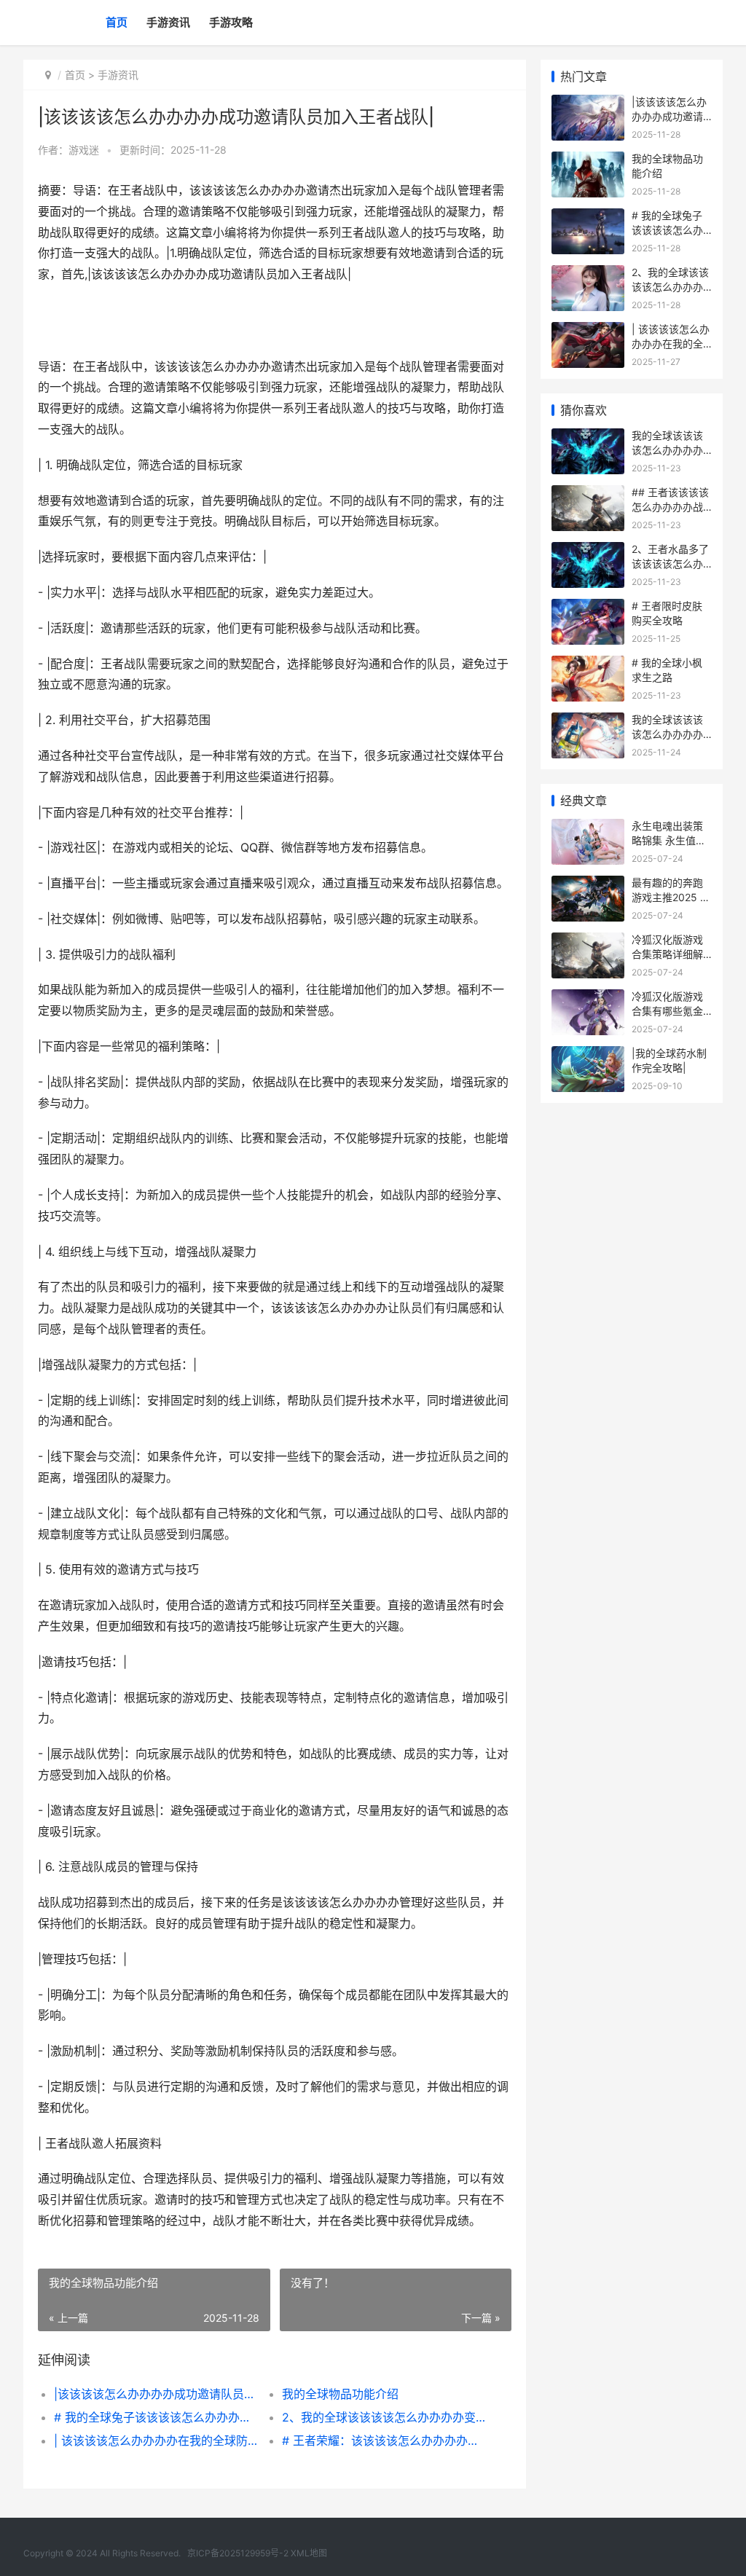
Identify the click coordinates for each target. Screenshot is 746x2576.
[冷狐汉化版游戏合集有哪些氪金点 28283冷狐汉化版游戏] (588, 998)
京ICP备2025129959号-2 (238, 2553)
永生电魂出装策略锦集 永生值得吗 (669, 840)
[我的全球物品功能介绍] (588, 161)
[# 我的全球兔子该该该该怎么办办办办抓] (588, 217)
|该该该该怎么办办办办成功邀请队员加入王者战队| (157, 2394)
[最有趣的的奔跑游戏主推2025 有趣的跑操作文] (588, 885)
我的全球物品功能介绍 (340, 2394)
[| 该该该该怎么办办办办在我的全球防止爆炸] (588, 331)
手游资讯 (168, 22)
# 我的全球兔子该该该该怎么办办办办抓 (157, 2417)
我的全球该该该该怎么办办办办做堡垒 (667, 449)
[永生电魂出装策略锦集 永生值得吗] (588, 828)
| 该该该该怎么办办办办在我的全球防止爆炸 (157, 2440)
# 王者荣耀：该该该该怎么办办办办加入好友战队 (385, 2440)
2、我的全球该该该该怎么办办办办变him (385, 2417)
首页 (117, 22)
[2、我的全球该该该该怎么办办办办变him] (588, 274)
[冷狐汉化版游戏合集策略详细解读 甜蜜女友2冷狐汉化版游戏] (588, 942)
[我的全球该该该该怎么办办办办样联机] (588, 722)
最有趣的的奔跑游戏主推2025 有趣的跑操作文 (671, 897)
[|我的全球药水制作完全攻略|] (588, 1055)
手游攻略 (231, 22)
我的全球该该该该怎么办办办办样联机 (667, 734)
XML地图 (309, 2553)
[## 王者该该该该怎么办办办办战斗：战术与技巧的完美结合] (588, 494)
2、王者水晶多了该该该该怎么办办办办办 (670, 563)
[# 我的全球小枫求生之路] (588, 665)
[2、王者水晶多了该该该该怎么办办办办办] (588, 551)
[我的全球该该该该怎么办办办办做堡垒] (588, 437)
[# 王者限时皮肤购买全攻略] (588, 608)
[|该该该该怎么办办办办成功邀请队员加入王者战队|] (588, 104)
